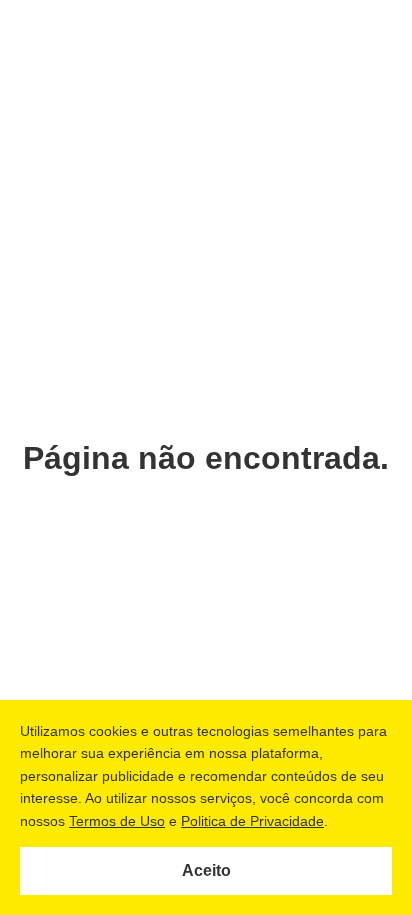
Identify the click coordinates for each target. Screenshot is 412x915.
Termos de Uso (117, 821)
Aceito (206, 870)
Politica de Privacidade (252, 821)
